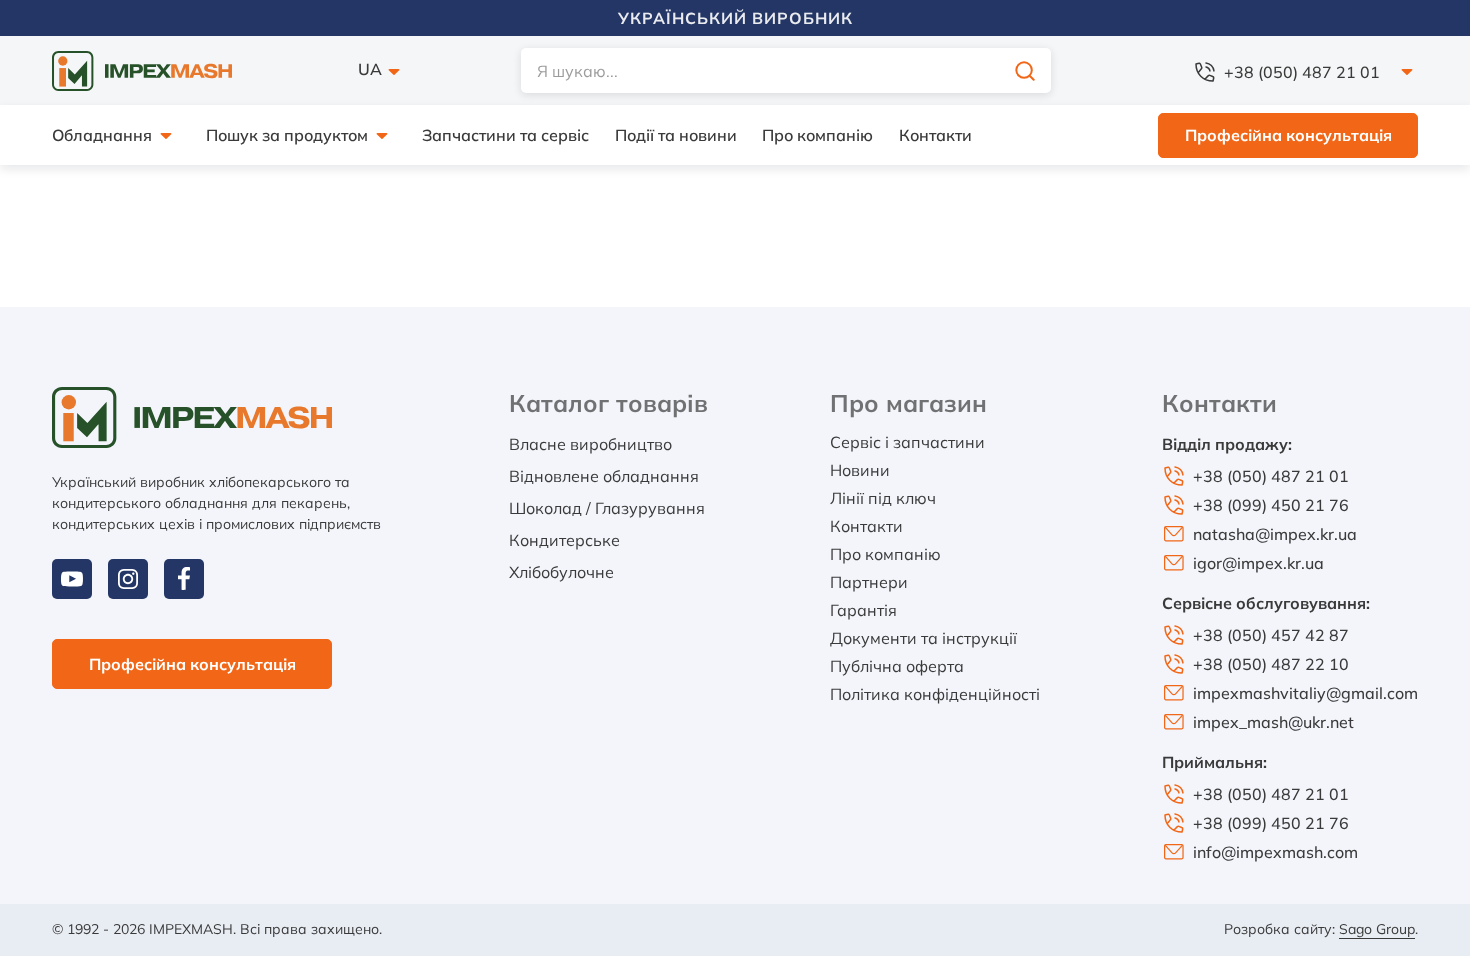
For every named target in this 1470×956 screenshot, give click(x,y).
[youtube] (72, 579)
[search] (1025, 70)
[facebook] (184, 579)
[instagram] (128, 579)
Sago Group (1377, 929)
